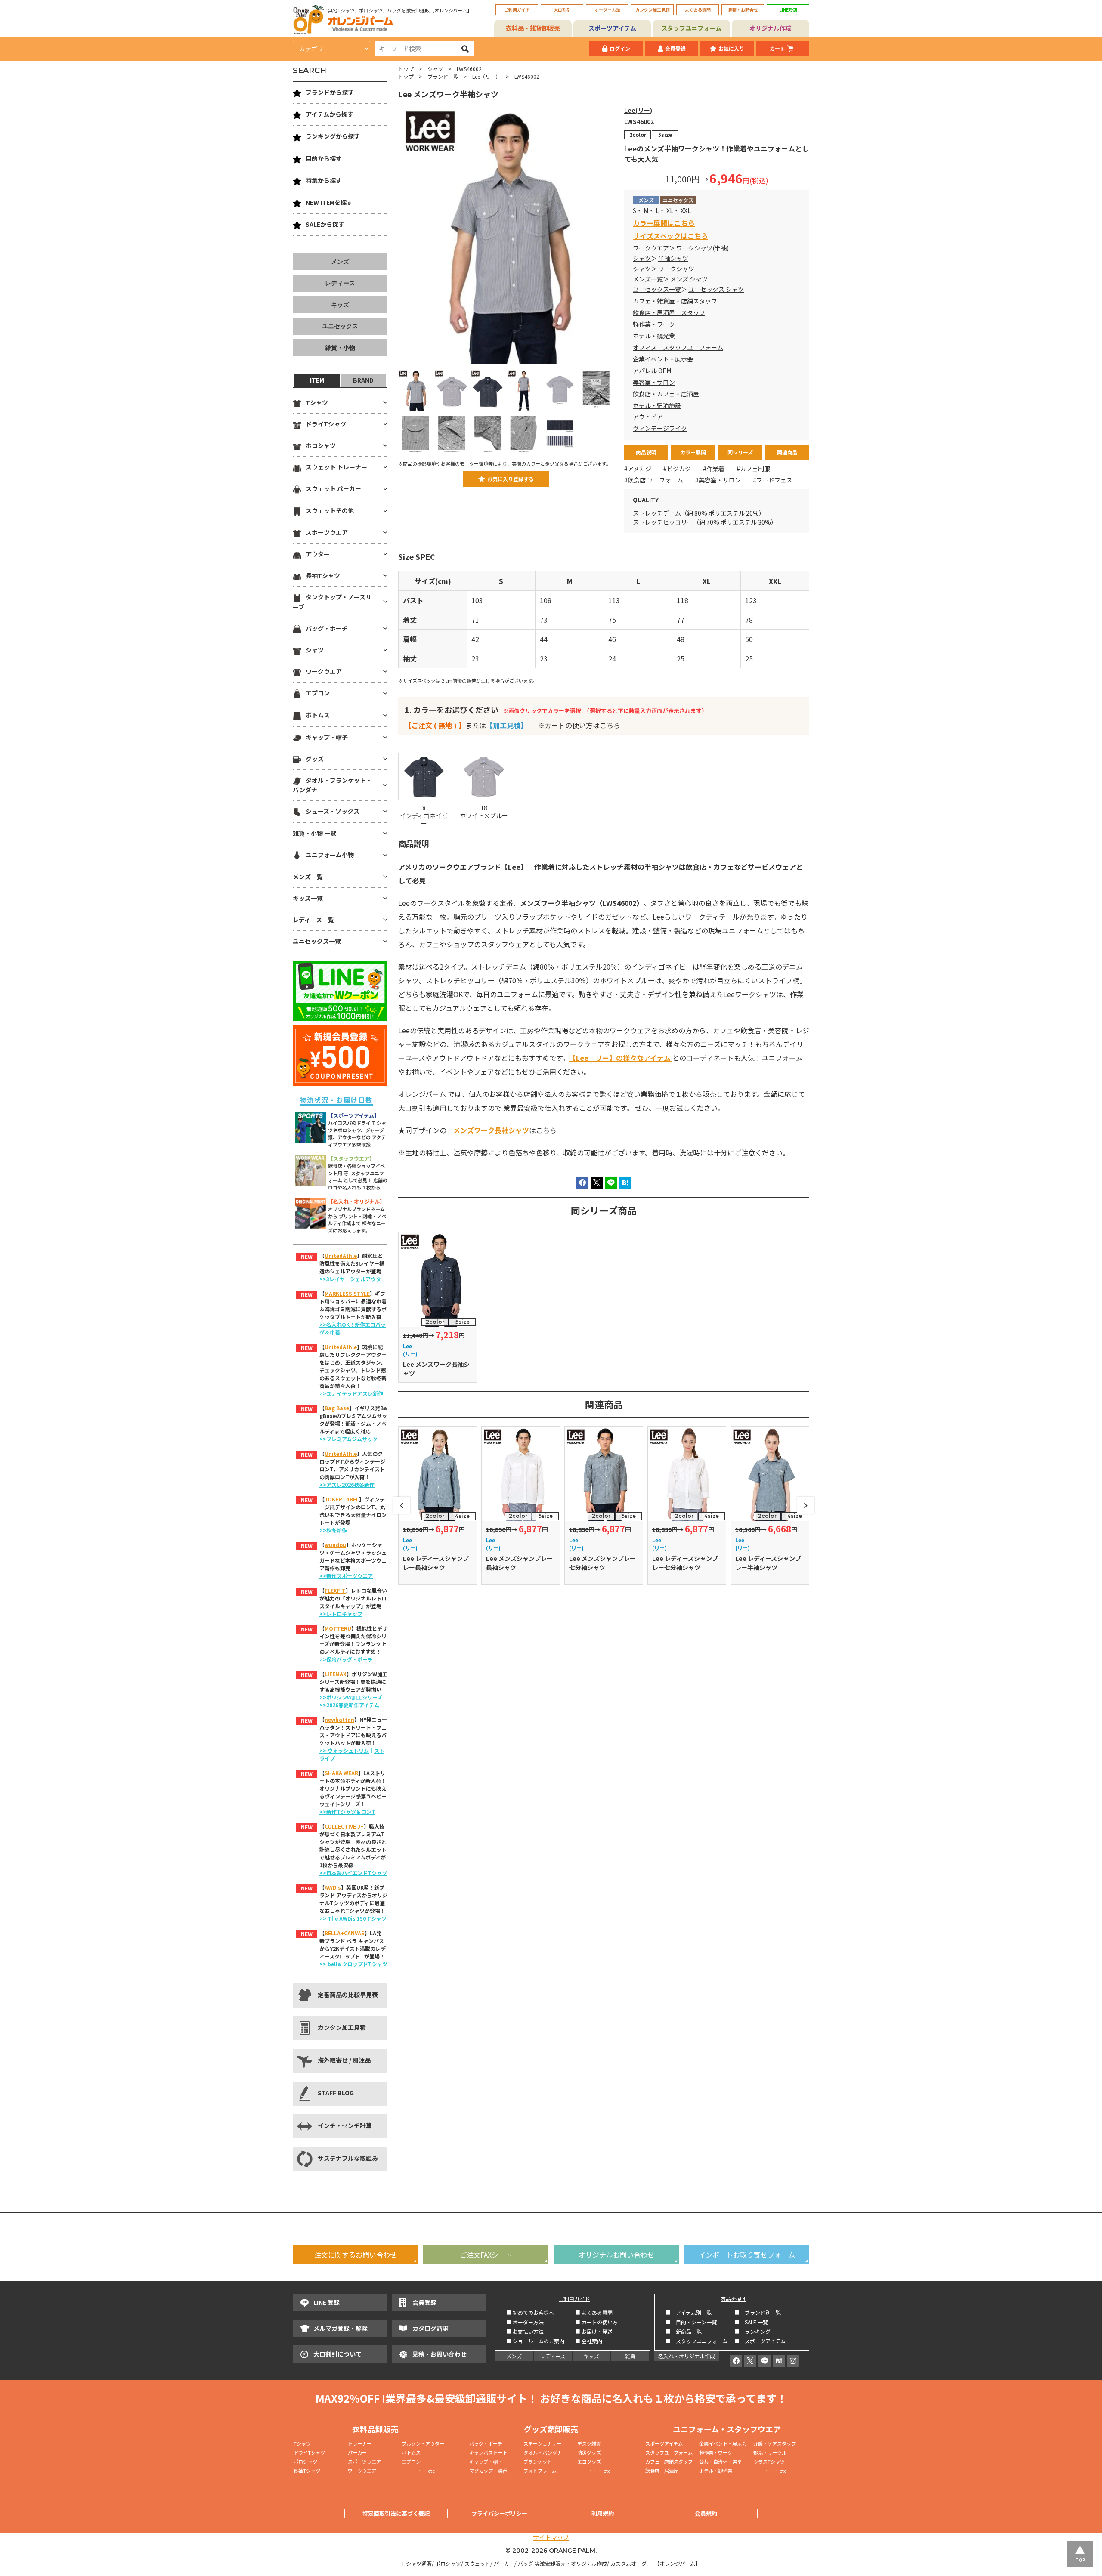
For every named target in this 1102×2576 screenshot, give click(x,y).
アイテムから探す (330, 114)
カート (777, 48)
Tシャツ (317, 402)
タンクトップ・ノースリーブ (332, 602)
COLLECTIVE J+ (344, 1826)
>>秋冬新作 (333, 1530)
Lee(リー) (638, 110)
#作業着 (714, 469)
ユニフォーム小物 (330, 855)
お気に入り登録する (511, 479)
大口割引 (562, 10)
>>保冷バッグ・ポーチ (346, 1659)
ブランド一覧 (443, 76)
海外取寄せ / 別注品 (344, 2060)
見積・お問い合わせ (440, 2354)
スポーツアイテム (612, 28)
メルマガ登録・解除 (341, 2328)
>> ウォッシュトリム (344, 1750)
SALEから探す (325, 224)
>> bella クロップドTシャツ (353, 1964)
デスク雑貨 (589, 2443)
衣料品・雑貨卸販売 (533, 28)
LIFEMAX (336, 1674)
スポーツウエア (327, 532)
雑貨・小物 (340, 348)
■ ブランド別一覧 (758, 2312)
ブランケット (538, 2462)
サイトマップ (551, 2537)
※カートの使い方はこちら (579, 725)
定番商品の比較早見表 (348, 1995)
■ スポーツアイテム (760, 2341)
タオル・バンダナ (543, 2452)
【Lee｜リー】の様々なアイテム (621, 1058)
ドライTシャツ (326, 424)
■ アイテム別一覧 (689, 2312)
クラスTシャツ (769, 2462)
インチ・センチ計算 (345, 2125)
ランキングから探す (333, 136)
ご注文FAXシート (486, 2255)
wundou (335, 1545)
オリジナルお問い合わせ (616, 2255)
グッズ (315, 759)
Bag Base (337, 1408)
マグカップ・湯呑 (488, 2471)
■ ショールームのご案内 (535, 2341)
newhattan (339, 1719)
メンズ (340, 262)
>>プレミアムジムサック (348, 1439)
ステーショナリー (542, 2443)
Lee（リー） (486, 76)
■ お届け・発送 (594, 2331)
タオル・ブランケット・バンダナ (332, 785)
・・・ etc (418, 2471)
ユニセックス (340, 326)
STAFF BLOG (336, 2093)
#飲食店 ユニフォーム (654, 480)
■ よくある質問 (594, 2312)
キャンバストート (488, 2452)
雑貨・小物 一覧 (314, 833)
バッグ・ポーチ (327, 628)
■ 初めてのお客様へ (530, 2312)
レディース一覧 (313, 920)
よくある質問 (698, 10)
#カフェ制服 (753, 469)
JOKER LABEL (342, 1499)
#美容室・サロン (718, 480)
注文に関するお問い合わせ (356, 2255)
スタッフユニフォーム (691, 28)
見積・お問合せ (743, 10)
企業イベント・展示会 (663, 359)
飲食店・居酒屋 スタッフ (669, 312)
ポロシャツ (321, 445)
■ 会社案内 (589, 2341)
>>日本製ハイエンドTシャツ (353, 1873)
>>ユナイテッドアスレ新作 (351, 1393)
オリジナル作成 (771, 28)
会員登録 (675, 48)
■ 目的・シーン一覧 (691, 2322)
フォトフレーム (540, 2471)
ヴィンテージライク (660, 428)
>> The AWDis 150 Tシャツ (353, 1918)
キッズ (340, 305)
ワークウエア (651, 248)
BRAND (363, 380)
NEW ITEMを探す (329, 202)
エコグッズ (589, 2462)
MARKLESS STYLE (347, 1293)
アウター (318, 554)
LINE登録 (788, 10)
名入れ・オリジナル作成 (687, 2356)
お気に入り (731, 48)
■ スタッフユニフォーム (699, 2341)
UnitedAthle (341, 1256)
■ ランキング (755, 2331)
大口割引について (337, 2354)
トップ (406, 69)
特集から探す (324, 180)
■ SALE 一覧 (751, 2322)
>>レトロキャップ (341, 1614)
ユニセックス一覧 (657, 289)
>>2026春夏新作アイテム (349, 1705)
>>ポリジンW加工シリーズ (351, 1697)
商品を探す (734, 2299)
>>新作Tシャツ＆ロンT (347, 1812)
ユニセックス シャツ (716, 289)
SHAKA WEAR (341, 1773)
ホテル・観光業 (654, 336)
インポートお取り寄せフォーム (747, 2255)
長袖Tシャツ (323, 575)
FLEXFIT (335, 1590)
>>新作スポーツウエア (346, 1576)
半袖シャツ (673, 258)
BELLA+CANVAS (345, 1933)
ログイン (620, 48)
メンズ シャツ (689, 279)
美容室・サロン (654, 382)
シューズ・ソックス (333, 811)
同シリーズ (740, 452)
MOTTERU (338, 1628)
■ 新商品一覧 (684, 2331)
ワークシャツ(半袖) (703, 248)
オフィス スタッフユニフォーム (678, 347)
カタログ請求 (430, 2328)
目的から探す (324, 158)
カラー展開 (693, 452)
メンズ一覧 (648, 279)
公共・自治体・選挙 (720, 2462)
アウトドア (648, 417)
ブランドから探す (330, 92)
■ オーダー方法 (525, 2322)
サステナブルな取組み (348, 2158)
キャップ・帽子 (327, 737)
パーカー (360, 2452)
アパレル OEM (652, 371)
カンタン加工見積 (653, 10)
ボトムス (318, 715)
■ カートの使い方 (596, 2322)
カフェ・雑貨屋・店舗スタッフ (675, 301)
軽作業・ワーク (654, 324)
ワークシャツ (676, 269)
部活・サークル (770, 2452)
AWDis (333, 1887)
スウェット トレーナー (336, 467)
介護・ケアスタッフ (775, 2443)
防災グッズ (589, 2452)
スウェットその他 (330, 510)
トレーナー (360, 2443)
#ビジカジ (677, 469)
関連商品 (787, 452)
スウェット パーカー (333, 488)
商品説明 (646, 452)
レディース (340, 283)
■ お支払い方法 (525, 2331)
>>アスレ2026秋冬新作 (347, 1484)
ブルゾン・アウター (423, 2443)
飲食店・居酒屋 (662, 2471)
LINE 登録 (327, 2302)
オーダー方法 (607, 10)
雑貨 (630, 2356)
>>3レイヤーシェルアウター (353, 1279)
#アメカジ (638, 469)
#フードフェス (773, 480)
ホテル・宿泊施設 (657, 405)
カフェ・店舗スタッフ (669, 2462)
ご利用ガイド (517, 10)
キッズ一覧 (308, 898)
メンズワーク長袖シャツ (491, 1130)
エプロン (318, 693)
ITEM (317, 380)
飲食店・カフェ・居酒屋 (666, 394)
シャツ (435, 69)
